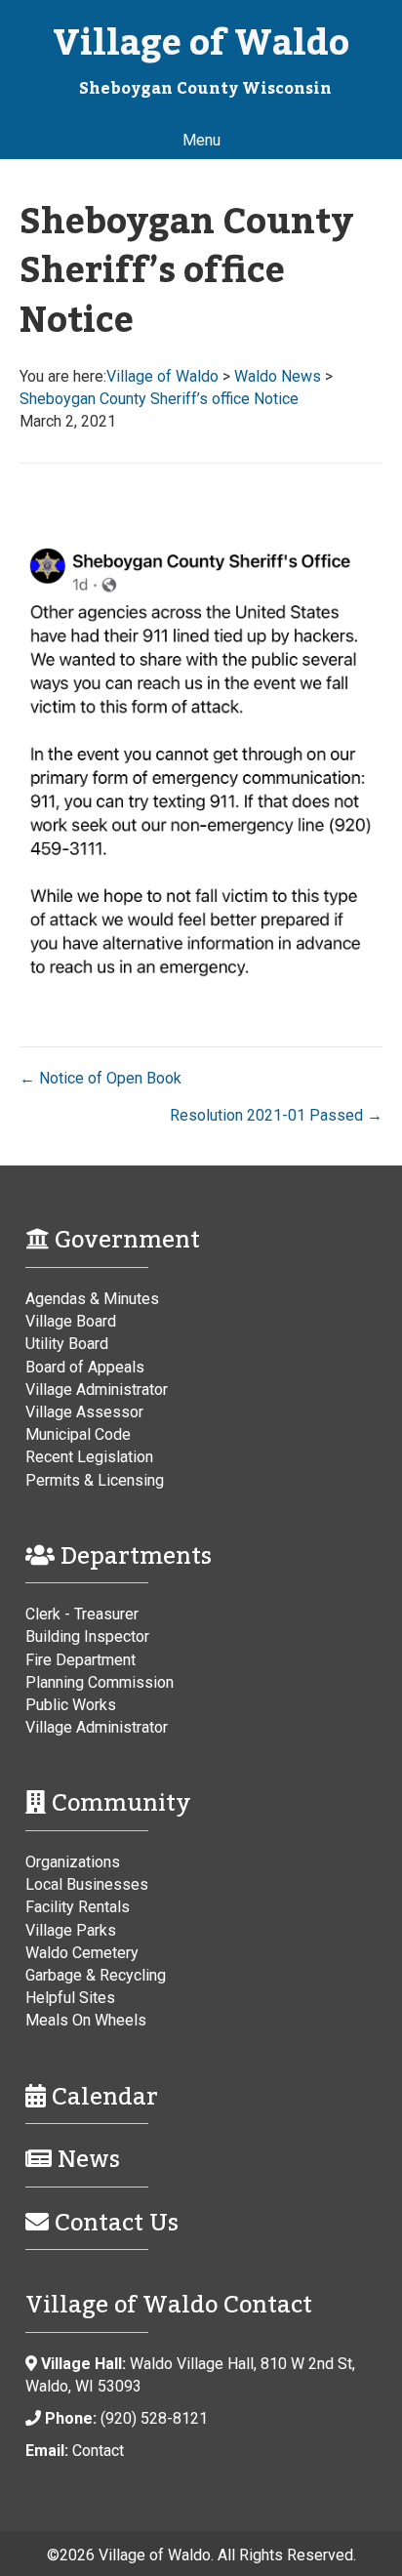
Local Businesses (87, 1884)
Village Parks (71, 1930)
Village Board (71, 1321)
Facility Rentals (78, 1907)
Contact (98, 2451)
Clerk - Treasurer (82, 1614)
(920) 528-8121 (154, 2418)
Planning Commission (100, 1682)
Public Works (71, 1705)
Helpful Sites (70, 1998)
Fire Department (80, 1660)
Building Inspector (87, 1636)
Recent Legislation (89, 1457)
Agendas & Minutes (92, 1299)
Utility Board (67, 1344)
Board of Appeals (85, 1367)
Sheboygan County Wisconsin (205, 89)
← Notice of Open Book (100, 1078)
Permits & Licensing (95, 1480)
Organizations (73, 1862)
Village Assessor (84, 1412)
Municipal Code (78, 1434)
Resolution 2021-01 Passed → (276, 1115)
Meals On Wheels (86, 2020)
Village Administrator (97, 1390)
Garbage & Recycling (96, 1975)
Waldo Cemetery (82, 1953)
